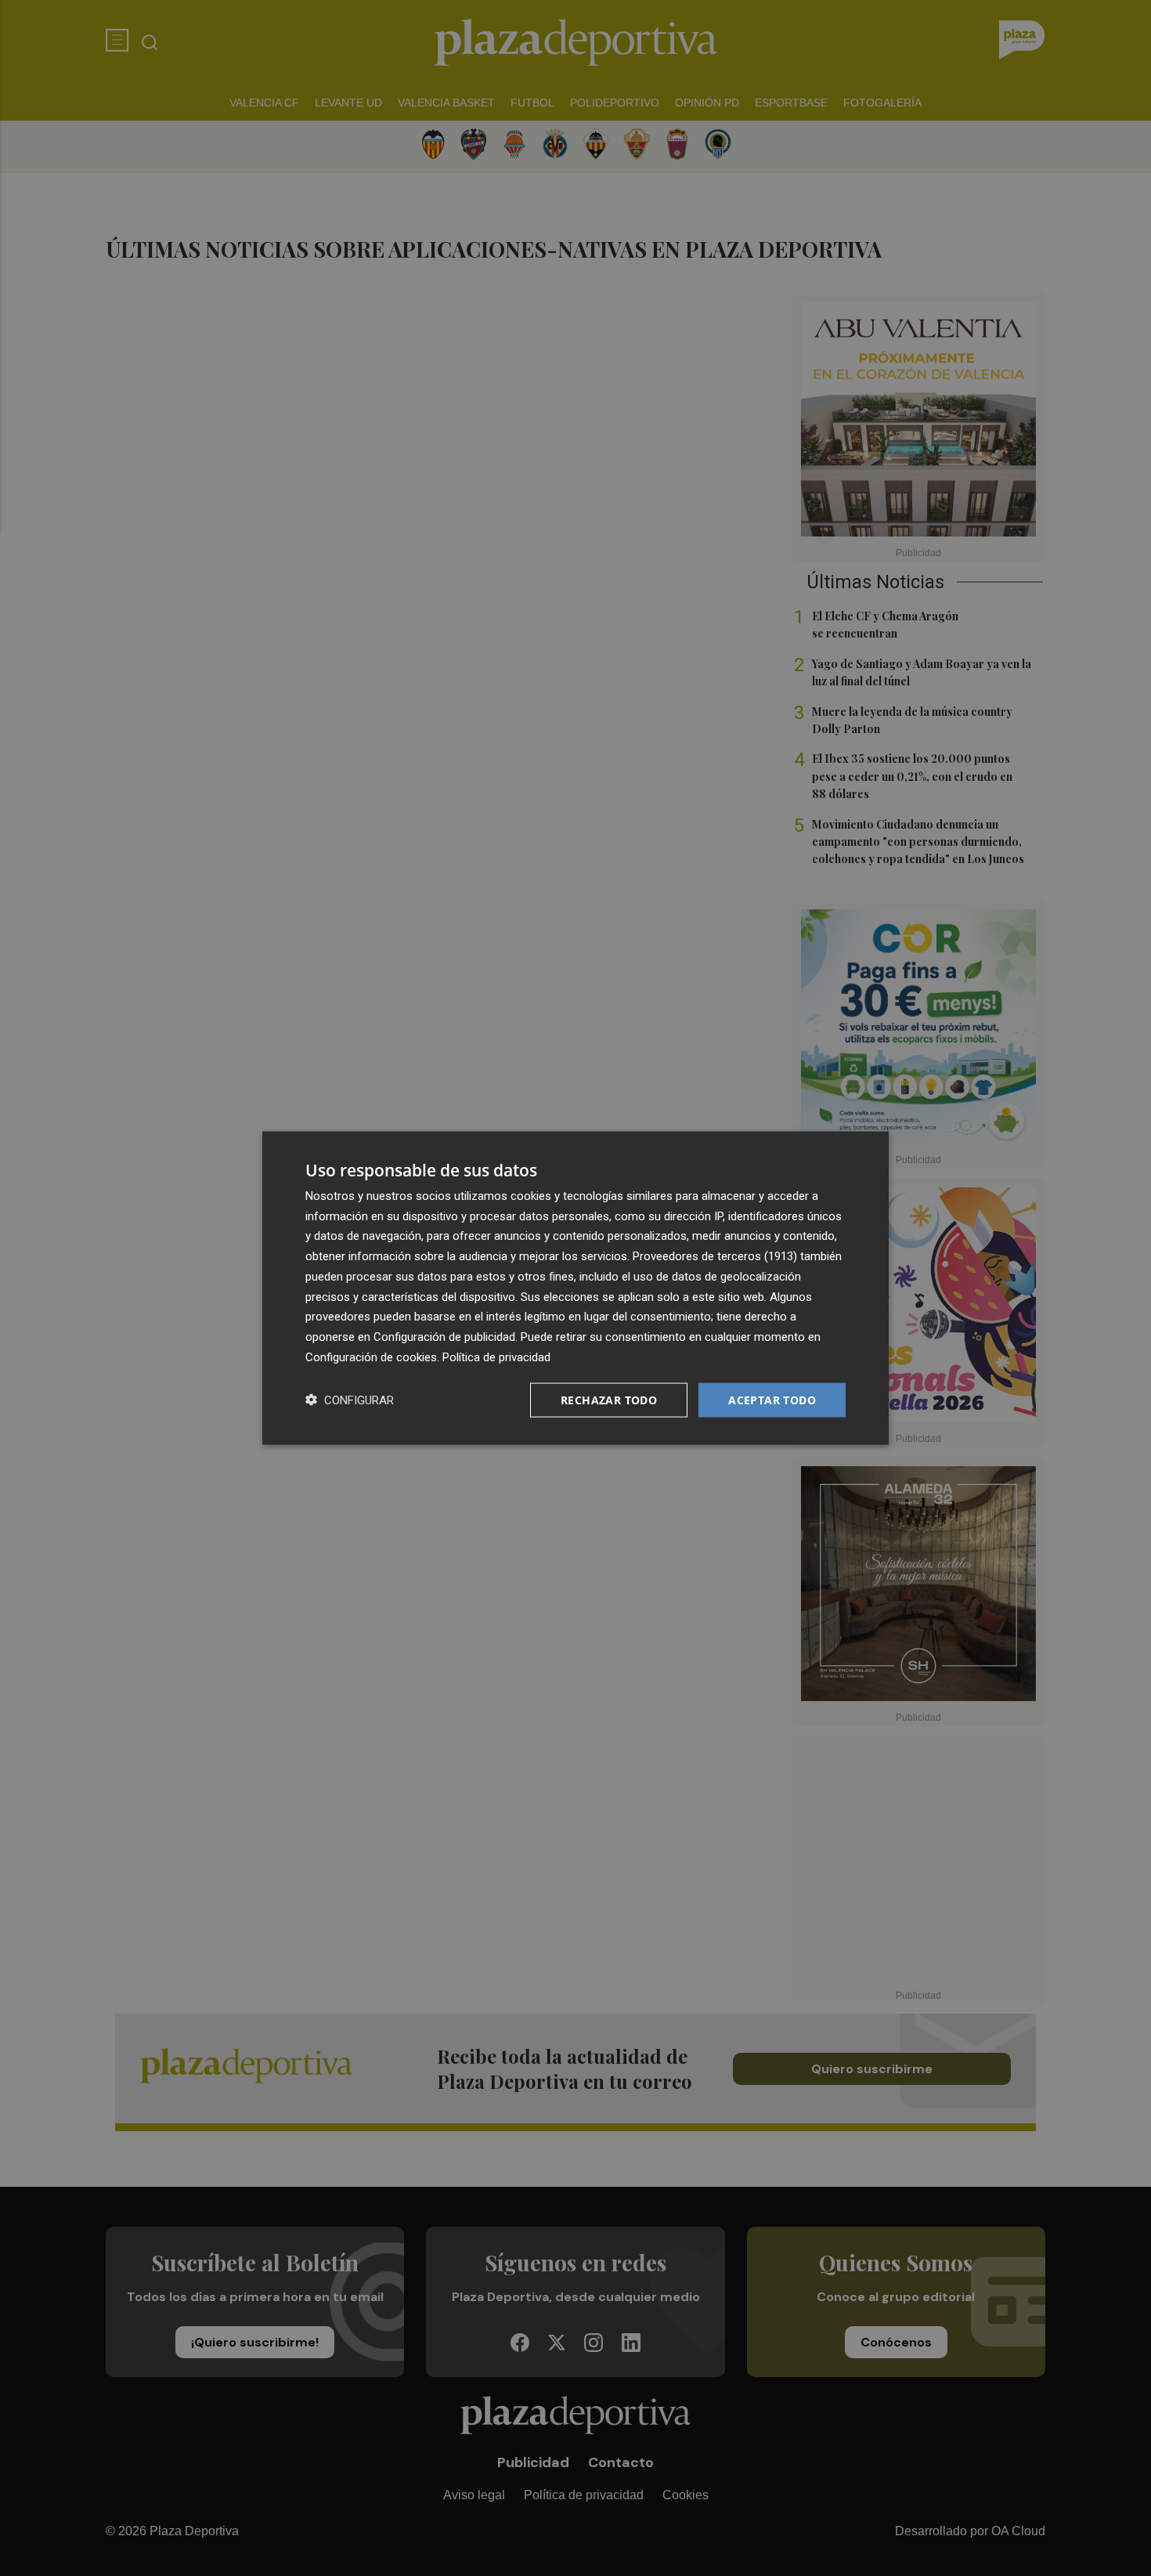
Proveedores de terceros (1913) (715, 1256)
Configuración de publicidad (444, 1337)
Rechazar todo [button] (609, 1399)
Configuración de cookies (371, 1357)
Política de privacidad (496, 1357)
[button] (350, 1400)
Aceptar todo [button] (772, 1399)
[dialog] (575, 1288)
